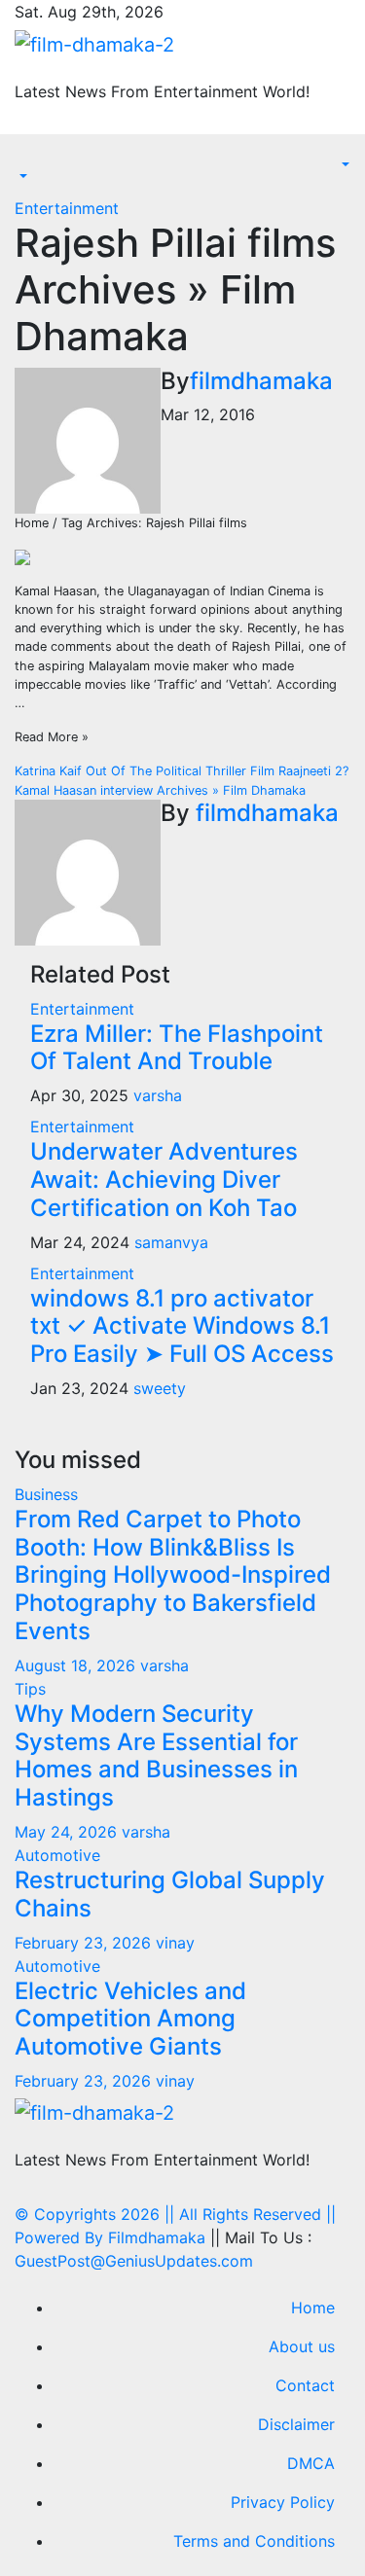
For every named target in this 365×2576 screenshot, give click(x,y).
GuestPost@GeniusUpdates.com (134, 2261)
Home (313, 2308)
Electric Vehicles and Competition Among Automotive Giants (130, 2019)
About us (302, 2346)
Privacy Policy (283, 2502)
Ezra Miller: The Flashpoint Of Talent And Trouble (177, 1048)
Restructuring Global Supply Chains (170, 1894)
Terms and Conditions (254, 2541)
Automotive (57, 1855)
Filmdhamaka (157, 2237)
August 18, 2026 (77, 1665)
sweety (160, 1388)
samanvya (171, 1242)
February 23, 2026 (85, 1943)
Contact (305, 2385)
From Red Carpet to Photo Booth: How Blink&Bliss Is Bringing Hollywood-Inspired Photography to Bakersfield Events (173, 1575)
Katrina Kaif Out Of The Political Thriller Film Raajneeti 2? (182, 771)
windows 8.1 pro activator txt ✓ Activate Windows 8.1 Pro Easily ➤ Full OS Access (182, 1326)
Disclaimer (296, 2424)
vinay (175, 1943)
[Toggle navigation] (28, 160)
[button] (21, 177)
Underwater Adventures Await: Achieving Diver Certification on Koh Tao (164, 1180)
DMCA (311, 2463)
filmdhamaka (261, 381)
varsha (158, 1095)
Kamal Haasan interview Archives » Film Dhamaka (160, 790)
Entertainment (67, 208)
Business (46, 1494)
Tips (30, 1689)
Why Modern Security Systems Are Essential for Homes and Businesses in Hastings (156, 1755)
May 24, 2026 (68, 1832)
